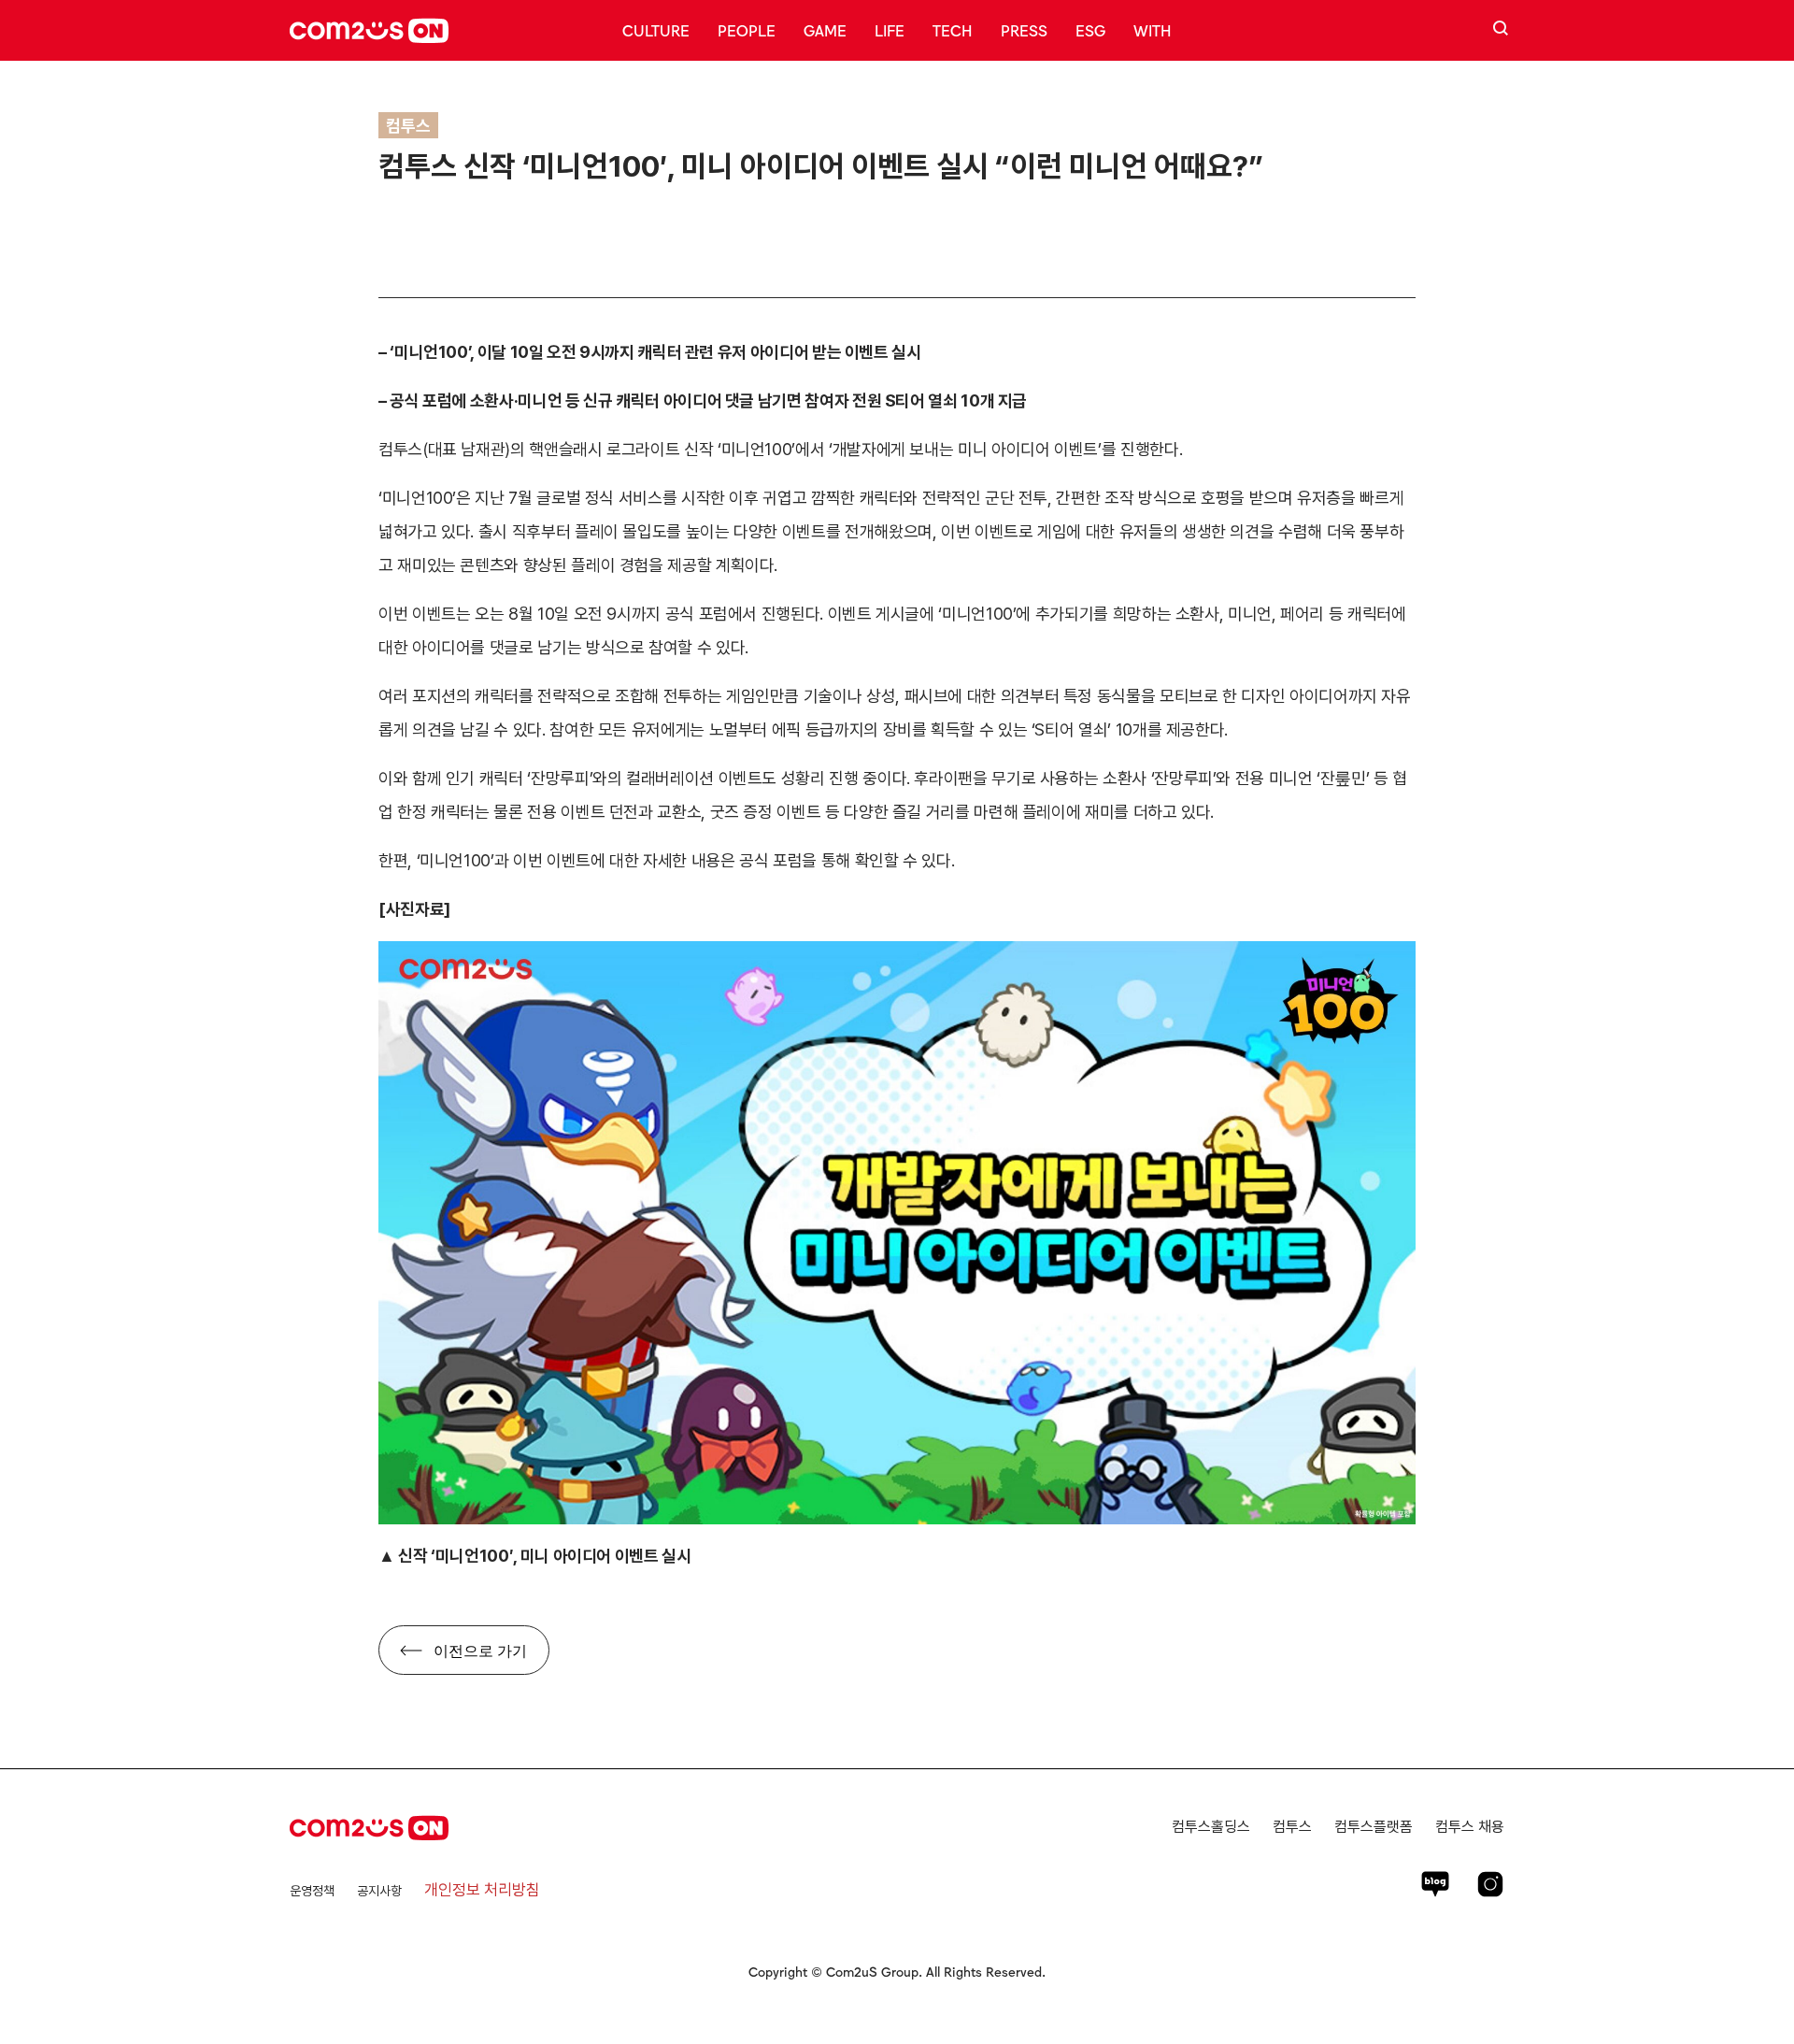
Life (890, 30)
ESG (1090, 30)
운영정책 (312, 1891)
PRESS (1024, 30)
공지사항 (379, 1891)
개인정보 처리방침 (482, 1890)
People (747, 30)
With (1153, 30)
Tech (953, 30)
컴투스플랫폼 (1374, 1827)
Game (825, 30)
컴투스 (1292, 1827)
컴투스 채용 (1470, 1827)
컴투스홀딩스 (1211, 1827)
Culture (656, 30)
